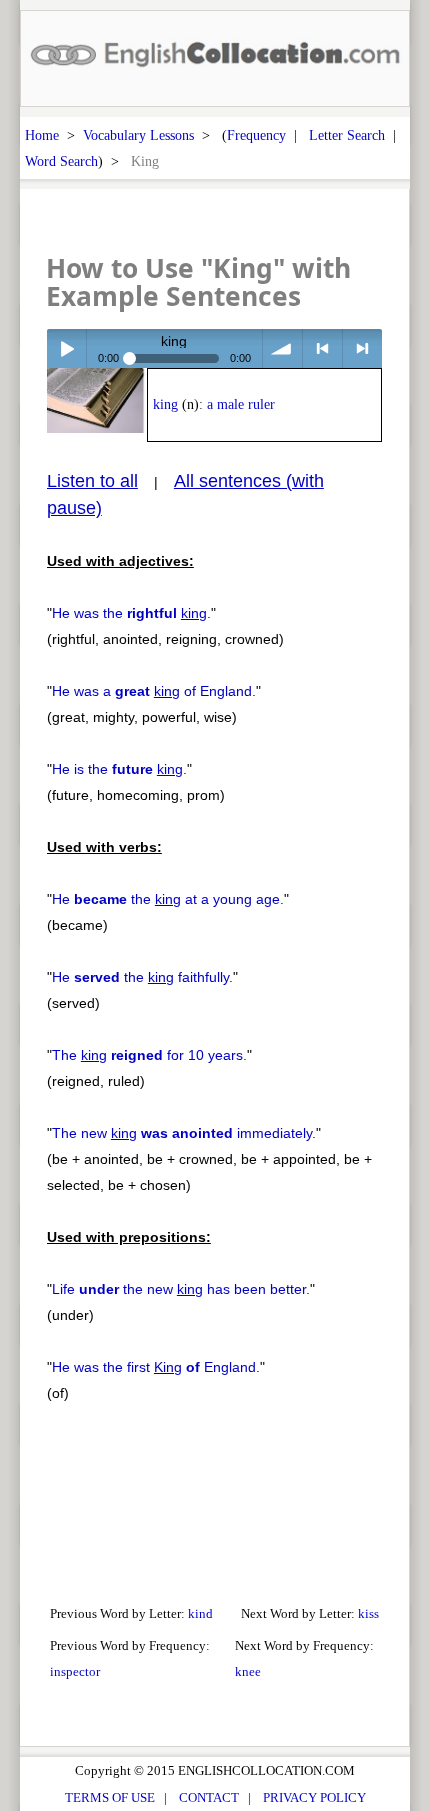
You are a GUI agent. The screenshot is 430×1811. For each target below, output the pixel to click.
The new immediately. (184, 1133)
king (165, 404)
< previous (322, 348)
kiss (368, 1613)
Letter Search (347, 135)
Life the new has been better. (181, 1289)
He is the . (119, 769)
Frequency (256, 135)
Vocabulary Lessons (138, 135)
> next (362, 348)
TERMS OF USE (110, 1797)
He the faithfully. (142, 977)
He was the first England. (156, 1367)
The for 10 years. (149, 1055)
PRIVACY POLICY (314, 1797)
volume (282, 348)
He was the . (131, 613)
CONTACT (209, 1797)
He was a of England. (154, 691)
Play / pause (66, 348)
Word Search (61, 161)
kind (200, 1613)
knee (248, 1671)
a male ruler (241, 404)
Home (42, 135)
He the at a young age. (168, 899)
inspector (75, 1671)
